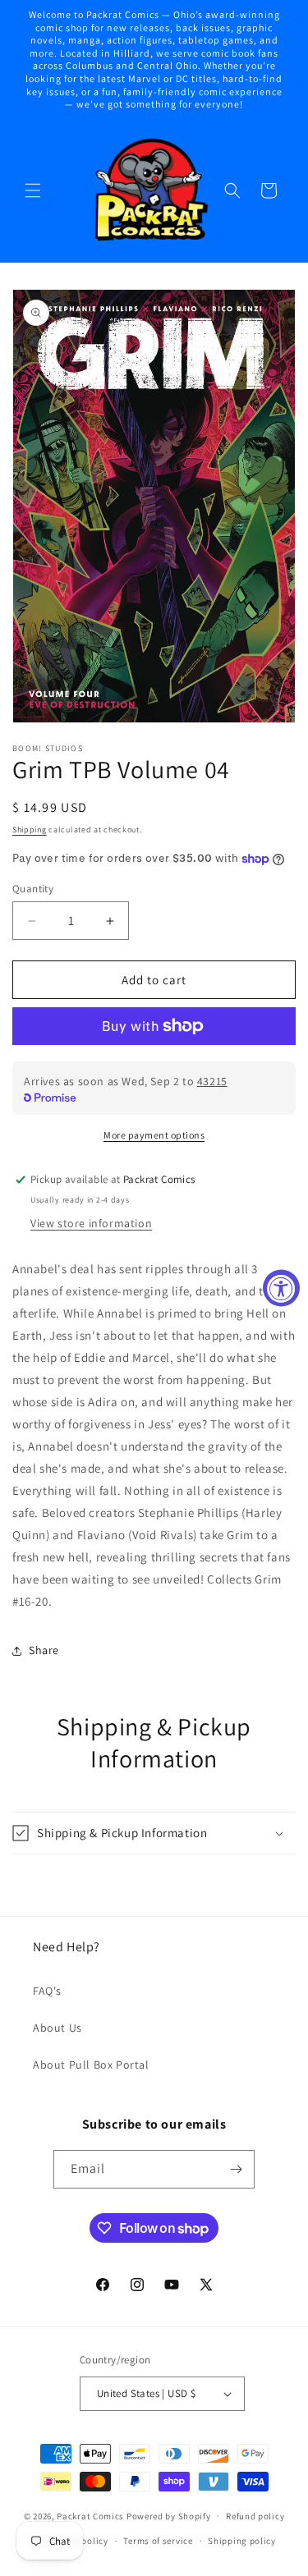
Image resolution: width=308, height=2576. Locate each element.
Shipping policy (242, 2541)
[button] (33, 190)
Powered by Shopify (169, 2515)
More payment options (154, 1135)
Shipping (30, 830)
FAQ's (47, 1991)
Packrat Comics (90, 2515)
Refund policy (255, 2516)
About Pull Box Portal (91, 2065)
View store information (91, 1223)
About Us (57, 2028)
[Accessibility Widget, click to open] (281, 1288)
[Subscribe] (236, 2169)
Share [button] (44, 1650)
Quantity (33, 889)
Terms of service (158, 2541)
